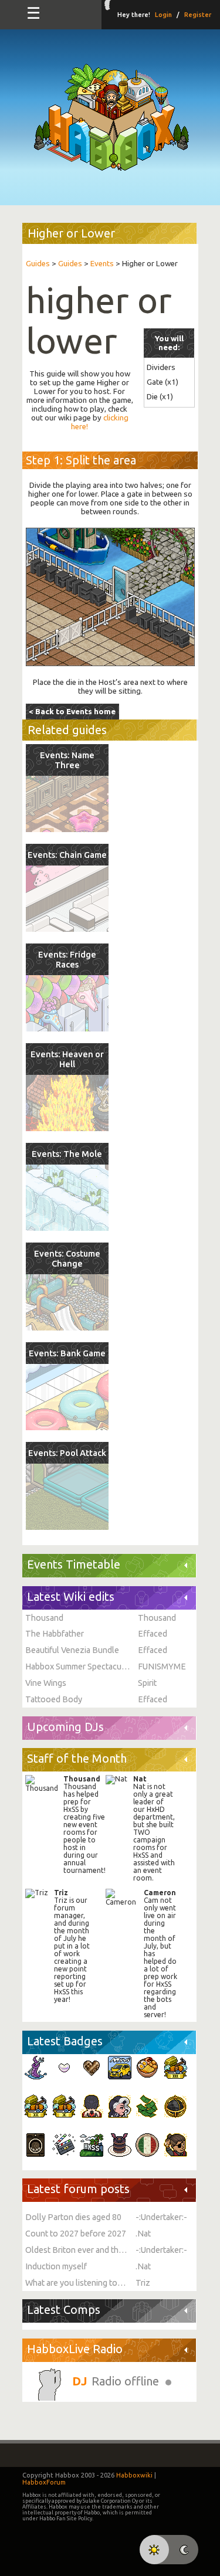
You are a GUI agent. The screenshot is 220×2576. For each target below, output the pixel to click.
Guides (38, 264)
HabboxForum (44, 2482)
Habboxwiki (134, 2475)
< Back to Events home (72, 712)
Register (198, 15)
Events (102, 264)
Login (163, 15)
